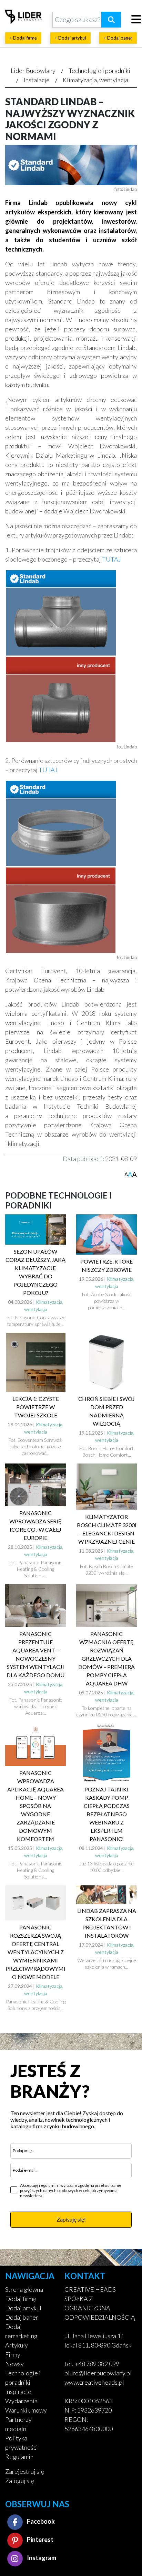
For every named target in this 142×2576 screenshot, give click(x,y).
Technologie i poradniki (99, 71)
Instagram (41, 2558)
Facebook (40, 2521)
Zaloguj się (20, 2481)
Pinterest (40, 2540)
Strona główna (24, 2289)
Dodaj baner (22, 2317)
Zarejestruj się (25, 2471)
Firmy (13, 2354)
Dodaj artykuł (23, 2308)
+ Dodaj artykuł (70, 38)
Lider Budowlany (33, 71)
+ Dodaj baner (118, 38)
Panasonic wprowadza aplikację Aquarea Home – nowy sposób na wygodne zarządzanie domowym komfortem (35, 1806)
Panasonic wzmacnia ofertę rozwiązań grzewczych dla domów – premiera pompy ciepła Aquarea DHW (106, 1658)
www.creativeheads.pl (94, 2382)
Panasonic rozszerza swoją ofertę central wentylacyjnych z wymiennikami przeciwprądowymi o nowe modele (35, 1952)
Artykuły (17, 2345)
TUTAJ (111, 559)
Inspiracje (18, 2392)
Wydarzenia (21, 2401)
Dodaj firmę (21, 2299)
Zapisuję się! (71, 2219)
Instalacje (37, 80)
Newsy (14, 2364)
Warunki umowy (26, 2410)
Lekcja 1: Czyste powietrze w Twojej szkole (36, 1407)
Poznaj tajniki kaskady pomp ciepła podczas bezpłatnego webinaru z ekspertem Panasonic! (107, 1814)
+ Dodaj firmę (23, 38)
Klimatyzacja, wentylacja (95, 80)
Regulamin (19, 2457)
